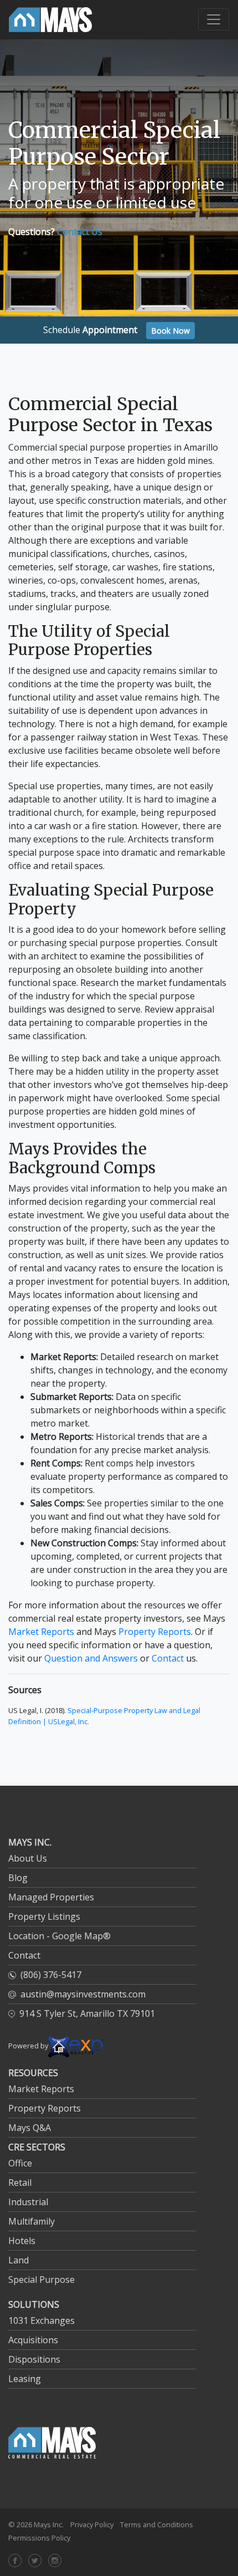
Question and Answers (91, 1658)
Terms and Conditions (157, 2524)
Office (20, 2163)
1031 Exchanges (42, 2321)
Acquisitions (33, 2340)
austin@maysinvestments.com (83, 1994)
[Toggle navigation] (214, 19)
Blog (18, 1878)
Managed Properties (51, 1897)
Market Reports (41, 1632)
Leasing (25, 2379)
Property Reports (155, 1632)
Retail (20, 2183)
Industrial (28, 2202)
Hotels (22, 2241)
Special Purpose (42, 2279)
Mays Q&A (30, 2128)
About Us (28, 1858)
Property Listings (44, 1916)
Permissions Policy (39, 2538)
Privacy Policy (92, 2524)
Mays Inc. (49, 2524)
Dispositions (34, 2359)
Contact (168, 1658)
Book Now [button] (170, 331)
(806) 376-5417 (51, 1975)
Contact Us (80, 232)
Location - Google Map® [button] (59, 1936)
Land (19, 2260)
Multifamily (32, 2221)
